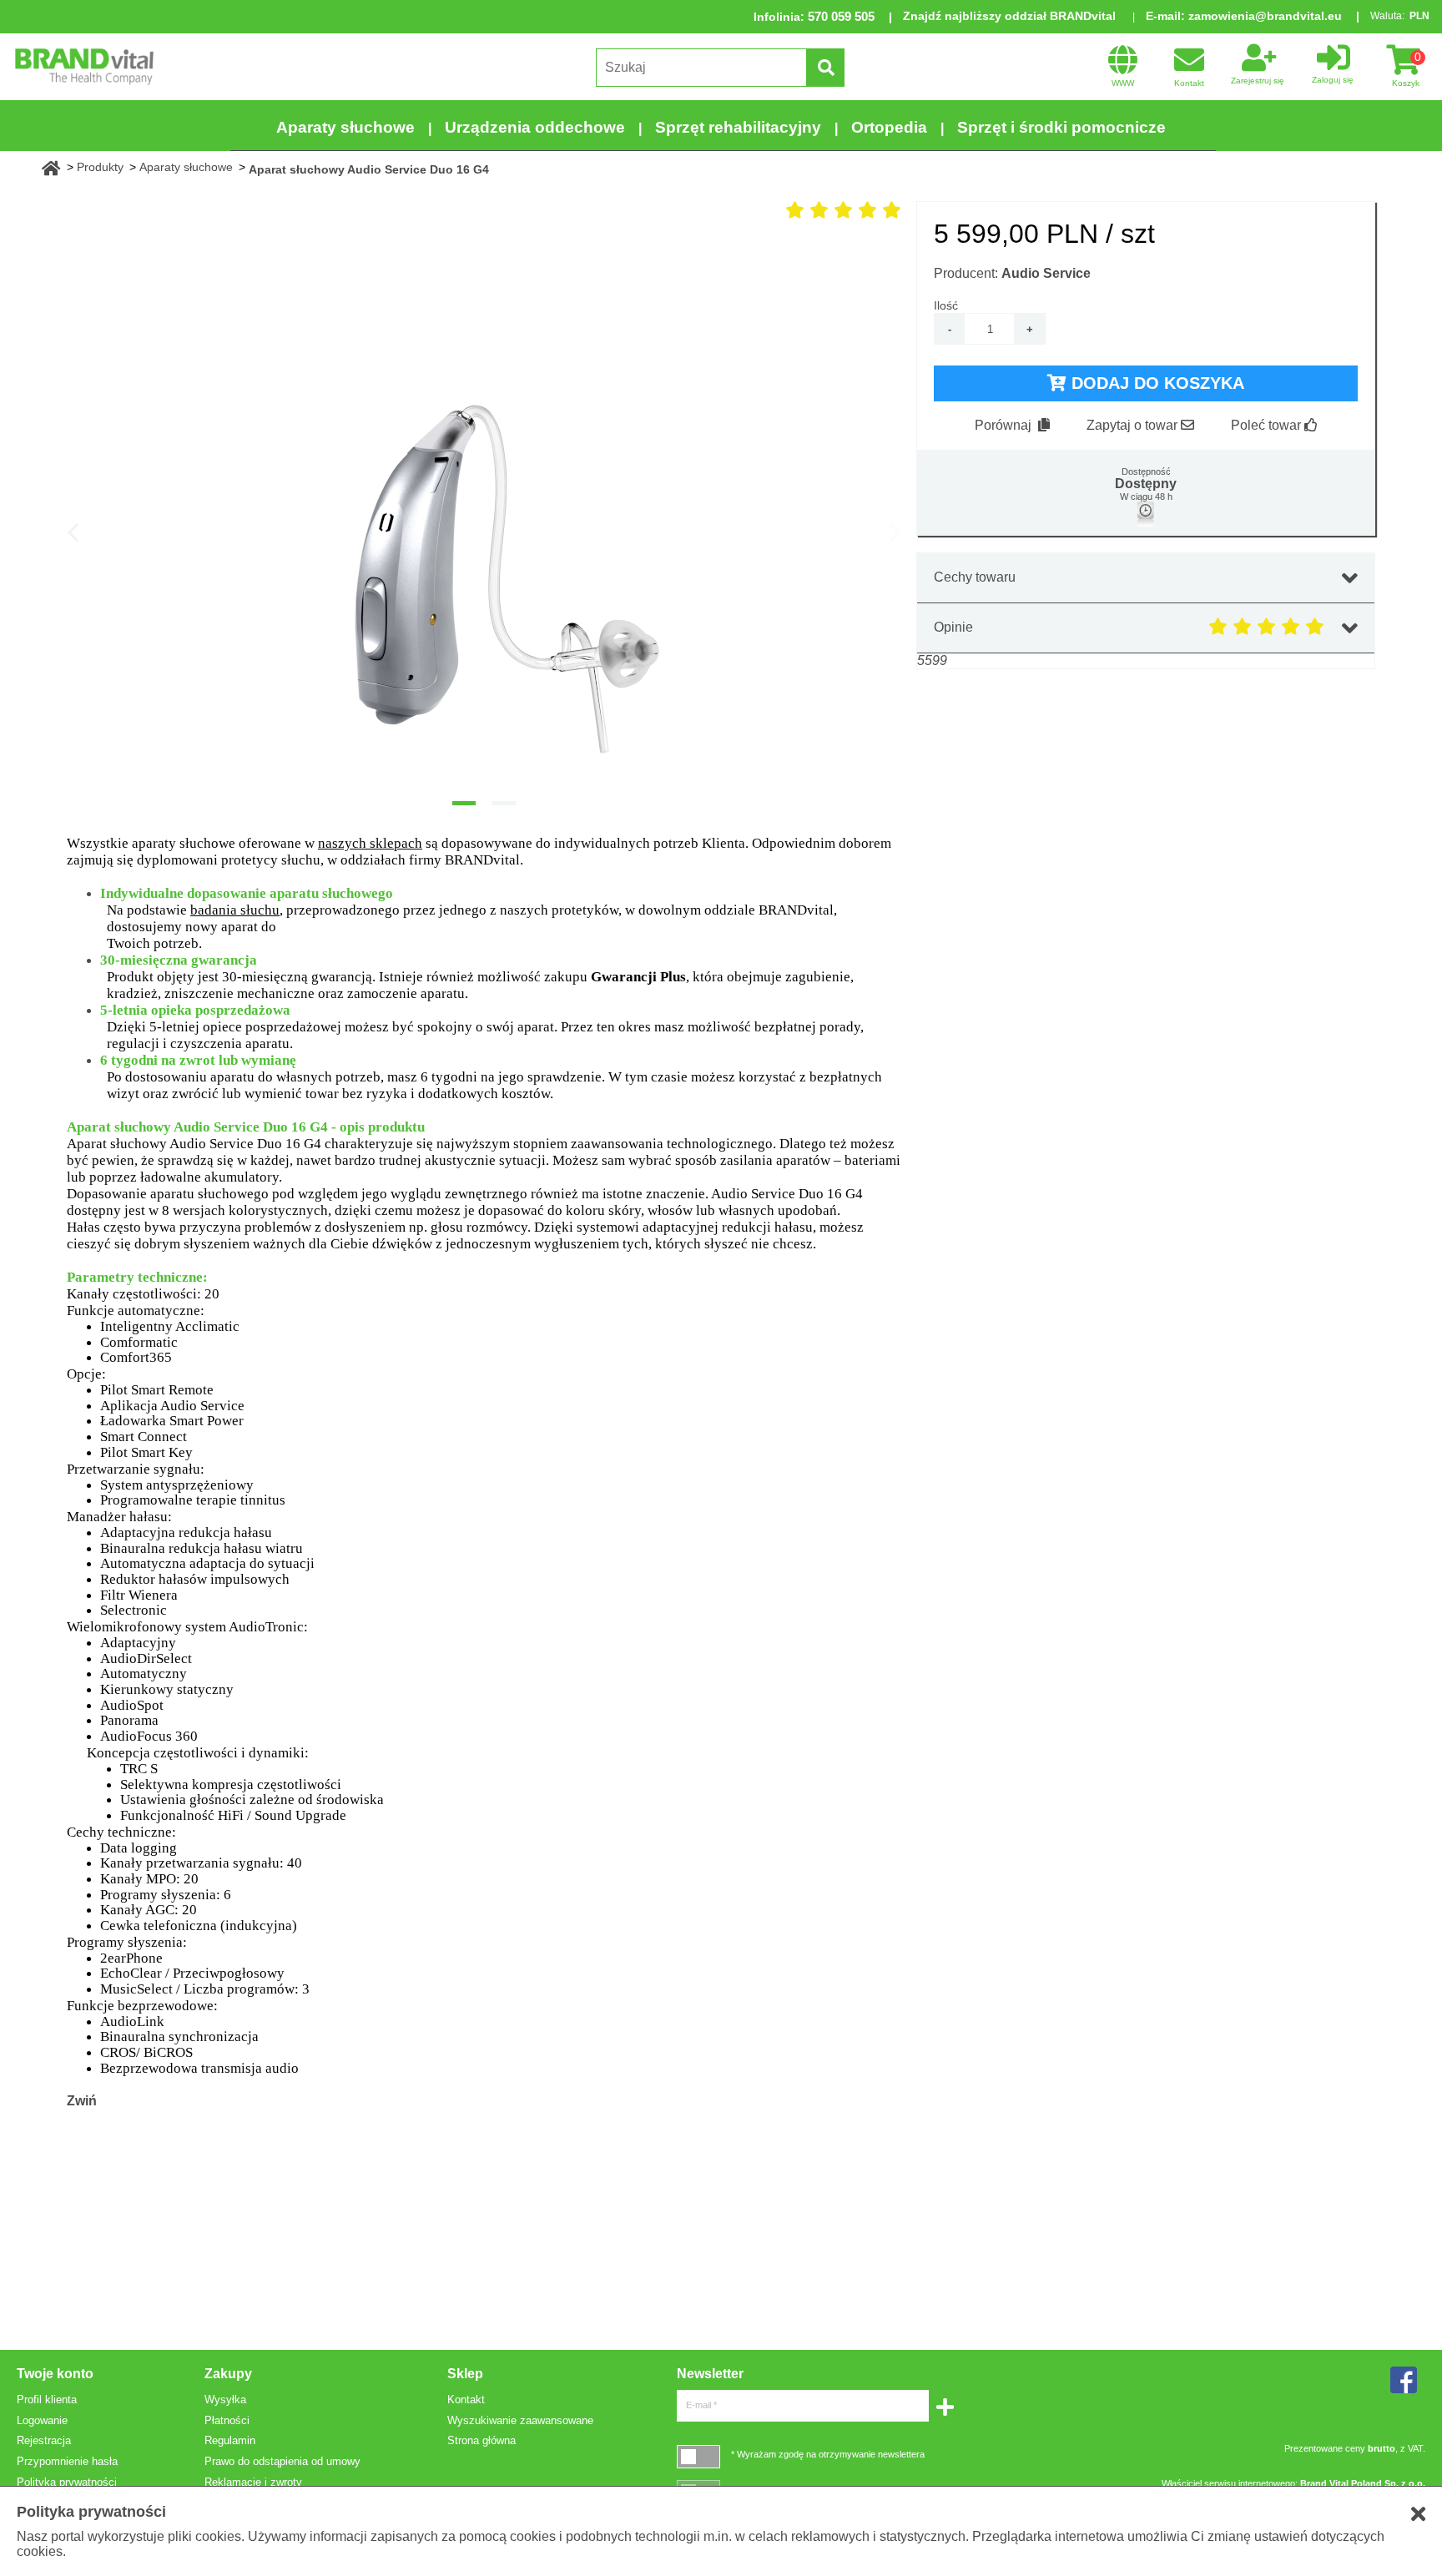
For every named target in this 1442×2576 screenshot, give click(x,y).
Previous (73, 532)
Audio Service (1046, 273)
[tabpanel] (484, 514)
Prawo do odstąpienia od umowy (282, 2461)
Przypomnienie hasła (67, 2461)
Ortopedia (889, 127)
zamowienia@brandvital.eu (1265, 16)
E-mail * (701, 2405)
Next (895, 532)
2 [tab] (504, 803)
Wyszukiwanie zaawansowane (520, 2420)
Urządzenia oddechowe (535, 127)
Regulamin (230, 2440)
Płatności (227, 2420)
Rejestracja (44, 2440)
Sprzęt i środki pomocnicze (1061, 127)
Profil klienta (47, 2400)
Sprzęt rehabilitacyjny (738, 127)
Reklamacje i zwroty (253, 2482)
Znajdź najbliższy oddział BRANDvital (1009, 16)
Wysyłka (225, 2400)
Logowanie (42, 2420)
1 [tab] (464, 803)
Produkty (100, 167)
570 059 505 (841, 16)
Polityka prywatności (67, 2482)
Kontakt (466, 2400)
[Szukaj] (825, 68)
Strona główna (482, 2440)
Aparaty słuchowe (345, 127)
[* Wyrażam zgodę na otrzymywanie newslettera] (698, 2456)
